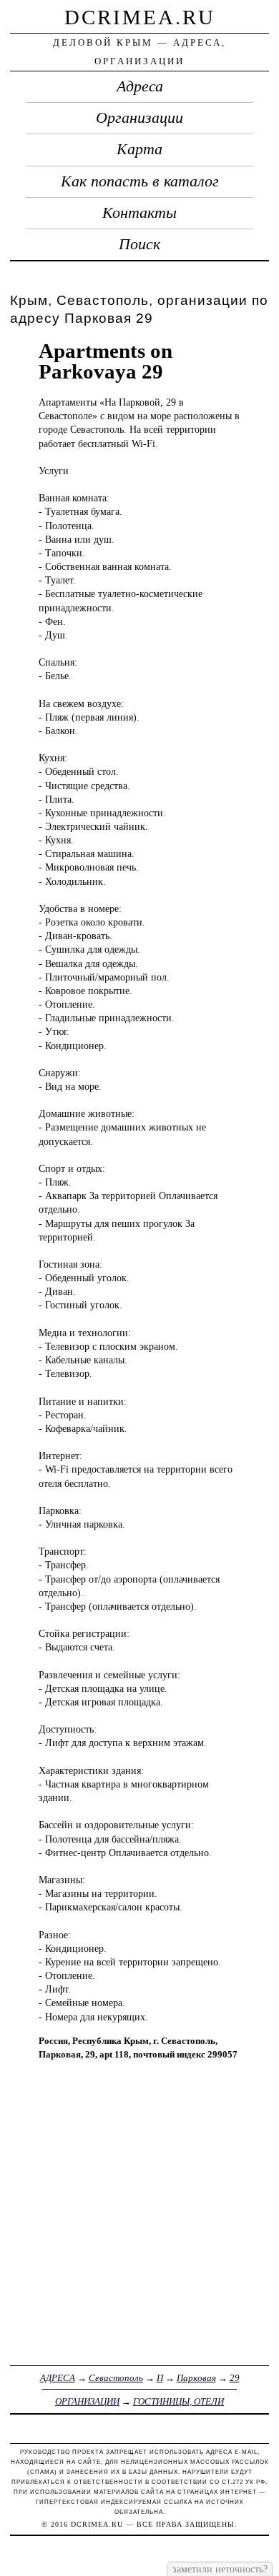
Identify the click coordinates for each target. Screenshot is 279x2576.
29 (235, 2378)
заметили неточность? (220, 2569)
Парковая (196, 2378)
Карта (139, 149)
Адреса (140, 86)
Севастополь (116, 2378)
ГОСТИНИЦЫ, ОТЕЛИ (178, 2401)
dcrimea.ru (140, 17)
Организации (139, 118)
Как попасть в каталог (140, 181)
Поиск (139, 244)
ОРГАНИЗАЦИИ (87, 2401)
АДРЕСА (58, 2378)
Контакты (139, 213)
